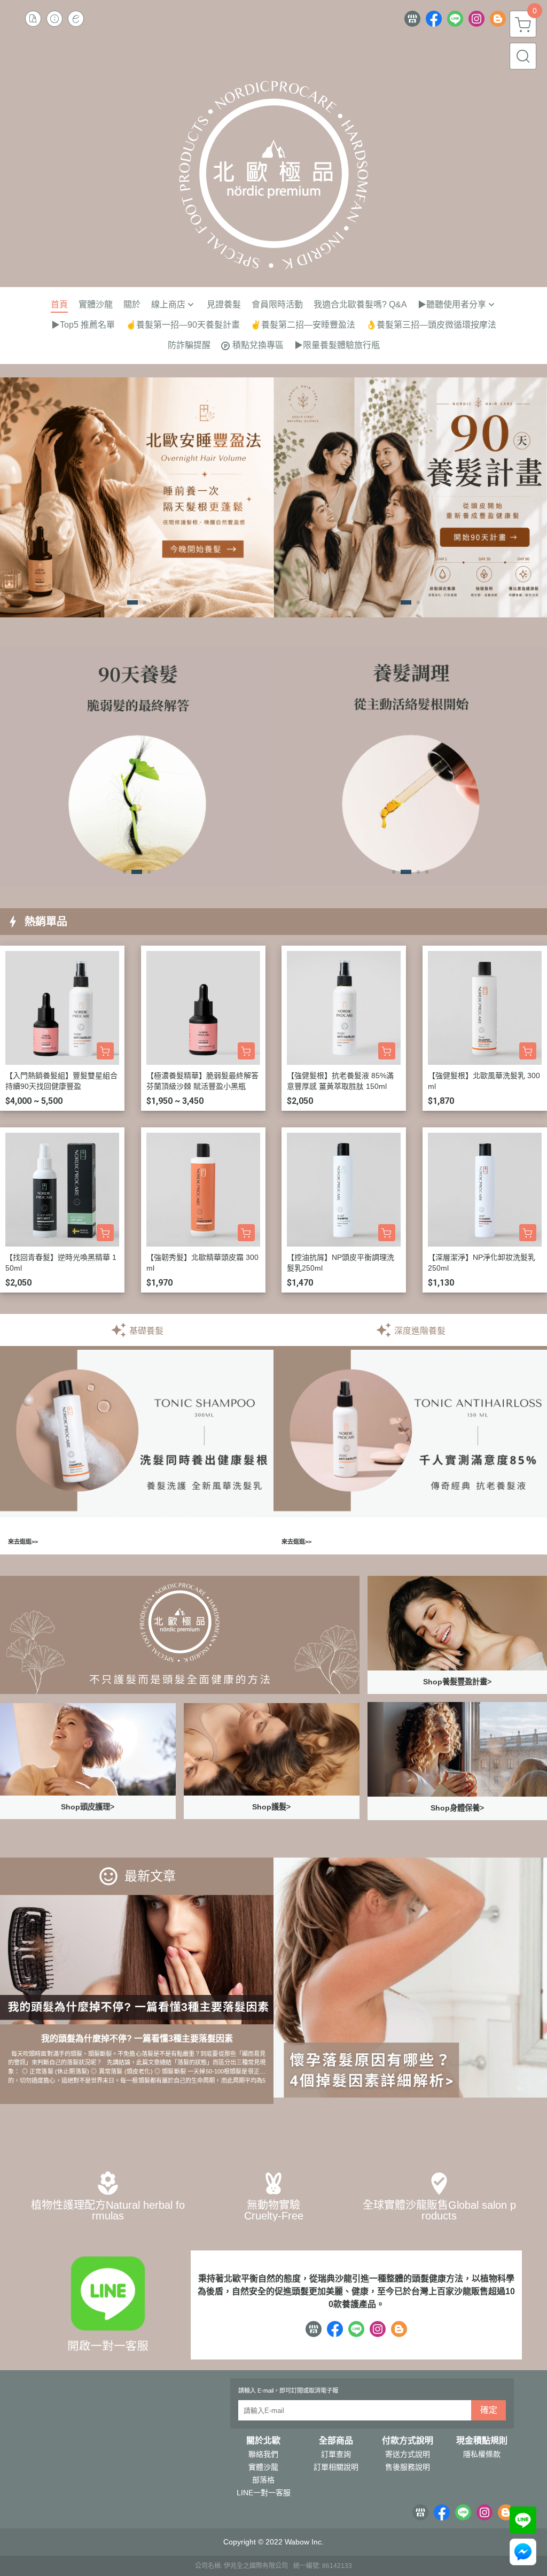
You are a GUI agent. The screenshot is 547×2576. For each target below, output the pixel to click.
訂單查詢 (336, 2454)
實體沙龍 (263, 2467)
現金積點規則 (482, 2441)
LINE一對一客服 (264, 2493)
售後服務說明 (408, 2467)
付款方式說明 (408, 2441)
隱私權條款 (482, 2454)
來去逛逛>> (23, 1542)
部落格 (263, 2480)
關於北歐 (263, 2441)
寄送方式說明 (408, 2454)
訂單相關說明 (336, 2467)
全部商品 (336, 2441)
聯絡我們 (263, 2454)
